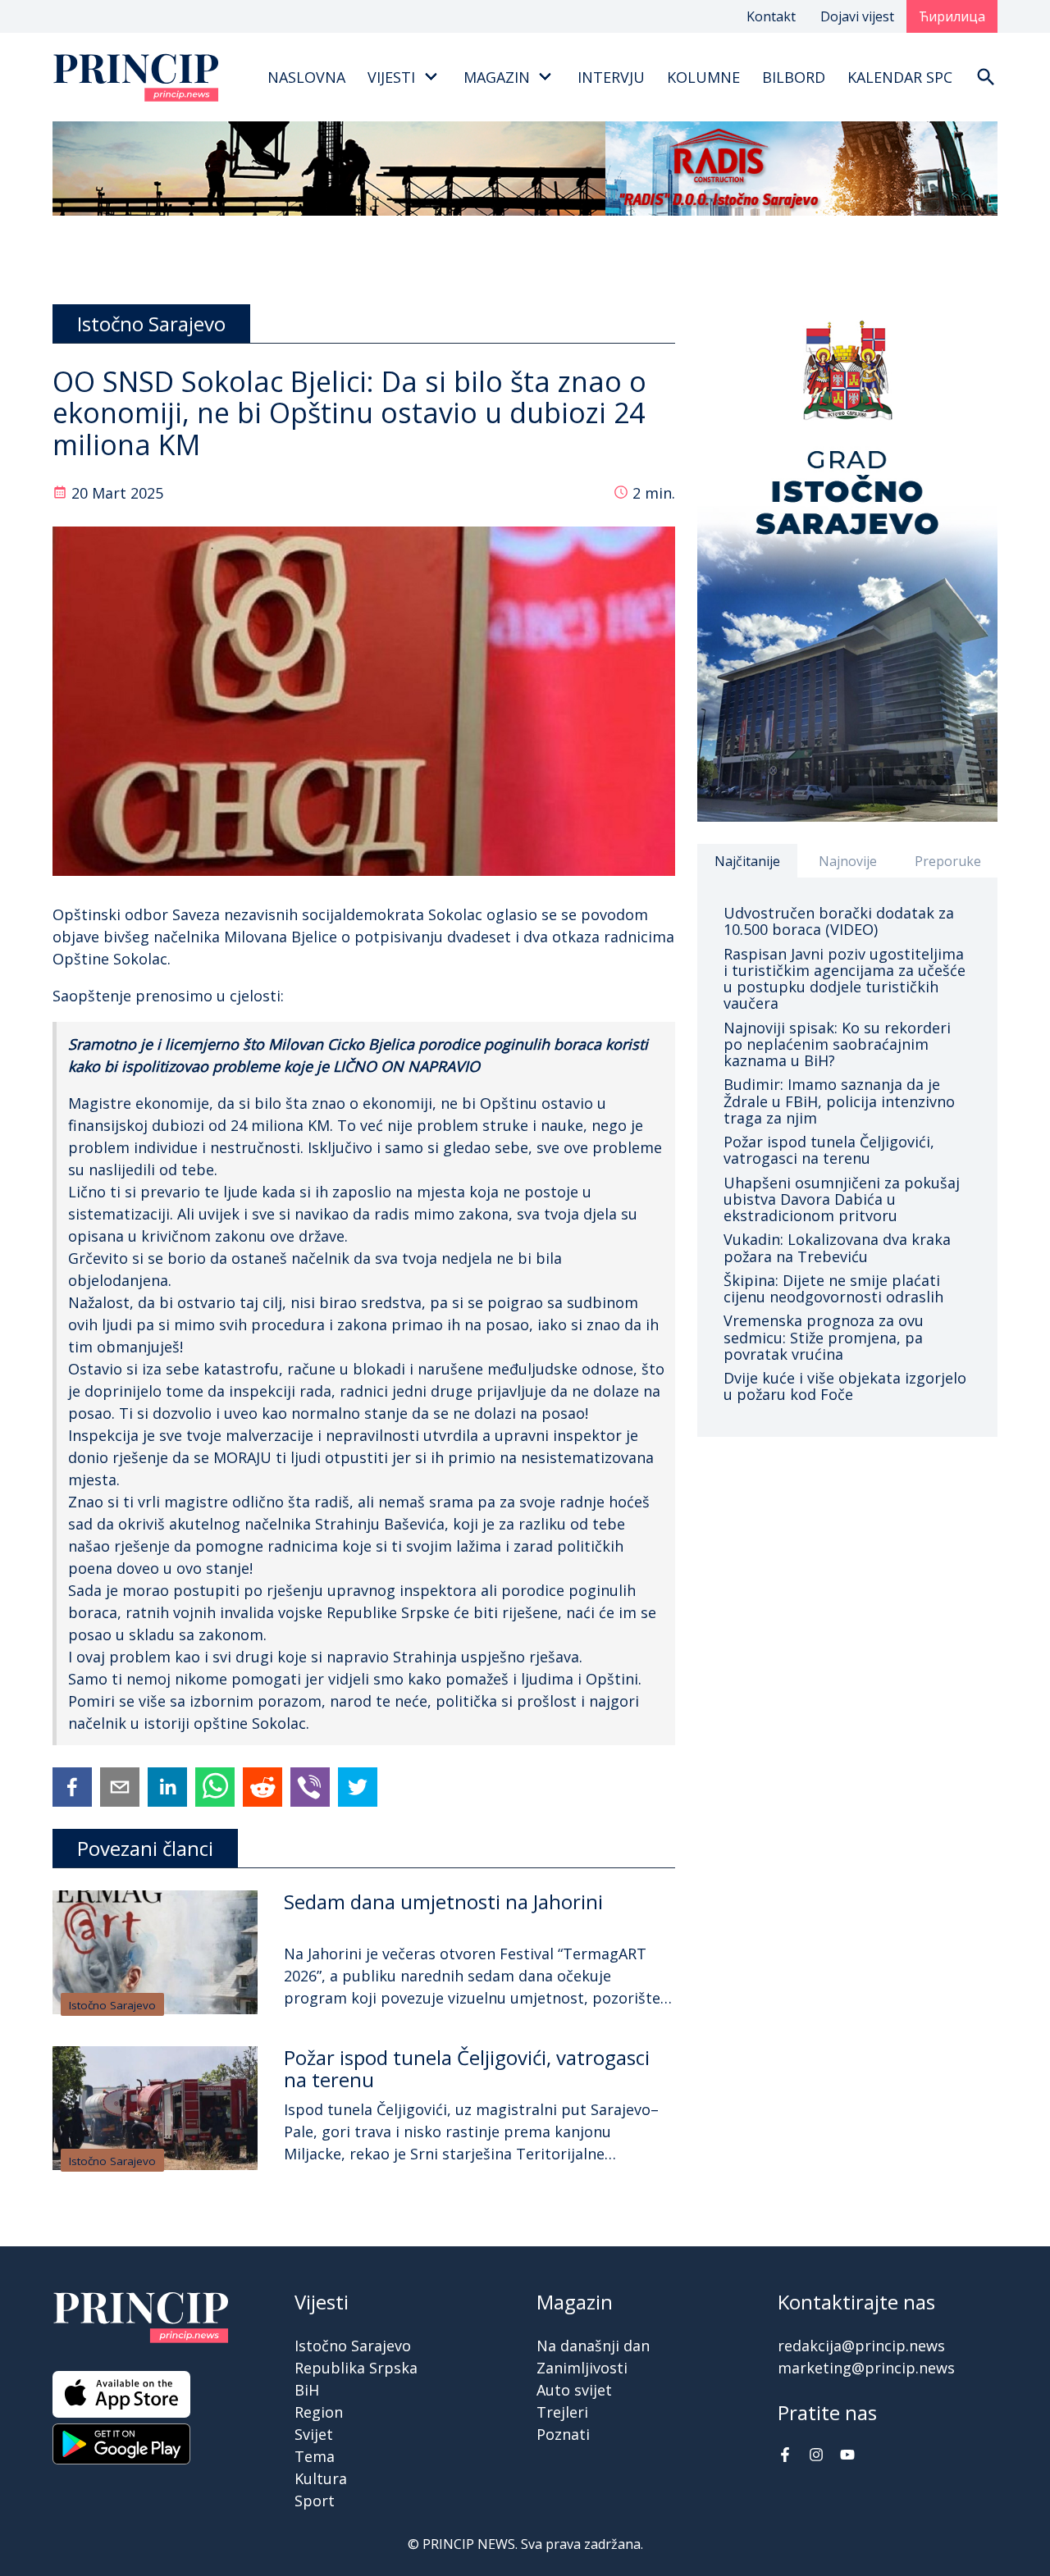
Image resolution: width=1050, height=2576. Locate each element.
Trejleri (562, 2412)
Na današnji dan (593, 2346)
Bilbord (794, 77)
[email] (120, 1787)
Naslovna (306, 77)
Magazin (497, 77)
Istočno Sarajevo (112, 2005)
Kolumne (703, 77)
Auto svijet (574, 2390)
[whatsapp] (215, 1787)
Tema (315, 2456)
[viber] (310, 1787)
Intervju (611, 77)
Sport (315, 2501)
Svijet (314, 2434)
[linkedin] (167, 1787)
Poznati (563, 2434)
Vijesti (391, 77)
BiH (307, 2390)
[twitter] (358, 1787)
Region (319, 2412)
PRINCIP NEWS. (470, 2544)
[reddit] (262, 1787)
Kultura (321, 2478)
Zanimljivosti (582, 2368)
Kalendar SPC (900, 77)
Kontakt (771, 16)
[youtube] (847, 2456)
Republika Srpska (356, 2368)
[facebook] (72, 1787)
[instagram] (816, 2456)
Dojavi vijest (857, 16)
